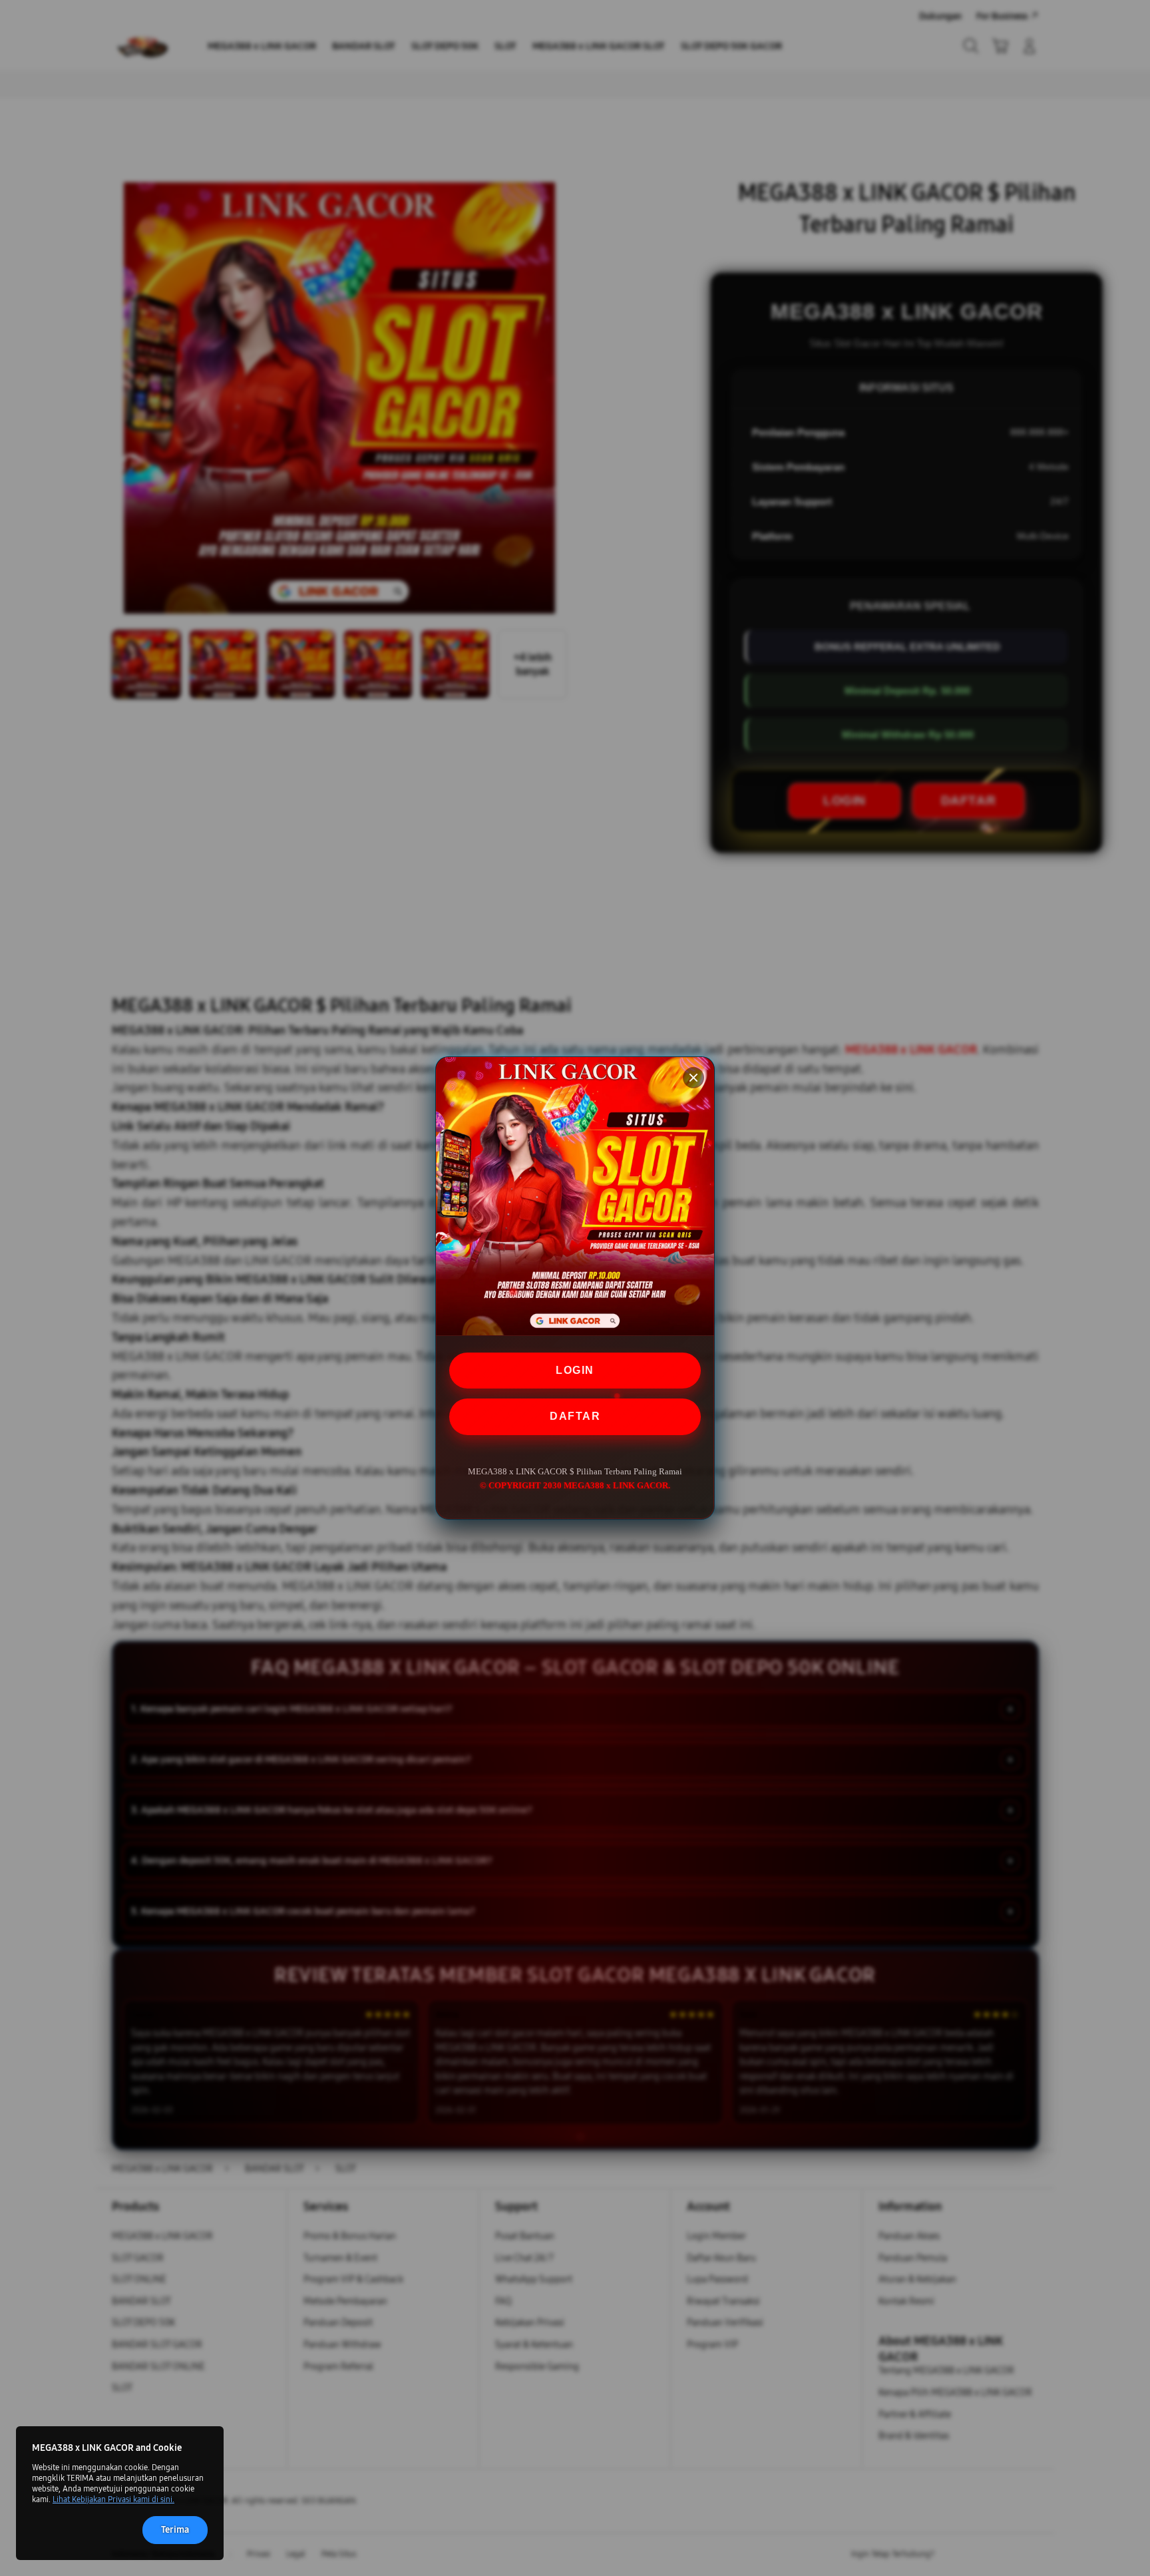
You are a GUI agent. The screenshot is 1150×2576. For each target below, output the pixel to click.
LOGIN (575, 1370)
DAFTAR (575, 1416)
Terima (175, 2530)
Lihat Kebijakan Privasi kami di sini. (113, 2499)
